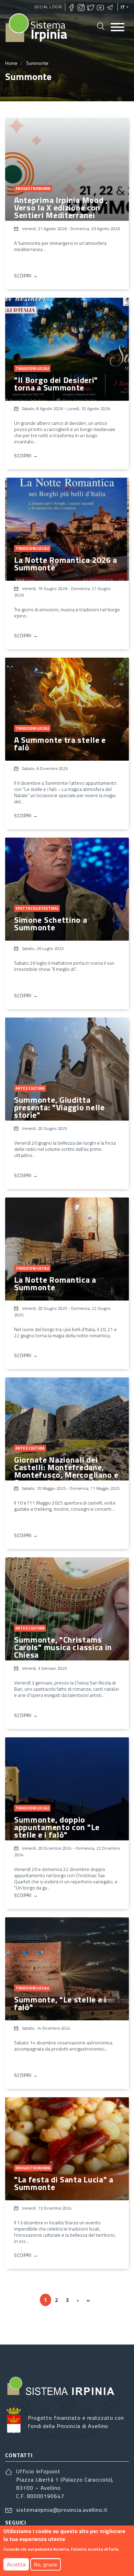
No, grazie (46, 2564)
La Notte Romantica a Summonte (55, 1283)
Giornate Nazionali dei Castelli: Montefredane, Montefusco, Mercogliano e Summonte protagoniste (66, 1471)
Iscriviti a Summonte (8, 2325)
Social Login (48, 7)
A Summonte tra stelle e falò (60, 744)
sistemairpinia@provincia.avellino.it (62, 2510)
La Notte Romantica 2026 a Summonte (66, 564)
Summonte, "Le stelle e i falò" (60, 2003)
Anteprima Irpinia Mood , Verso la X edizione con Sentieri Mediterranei (61, 207)
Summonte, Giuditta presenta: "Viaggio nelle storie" (59, 1107)
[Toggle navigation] (118, 28)
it (123, 7)
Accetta (16, 2564)
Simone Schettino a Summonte (51, 923)
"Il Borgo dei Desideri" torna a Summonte (56, 384)
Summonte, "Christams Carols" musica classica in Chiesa (63, 1647)
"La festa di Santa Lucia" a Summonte (64, 2183)
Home (11, 63)
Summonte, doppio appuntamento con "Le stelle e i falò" (57, 1827)
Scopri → (26, 276)
